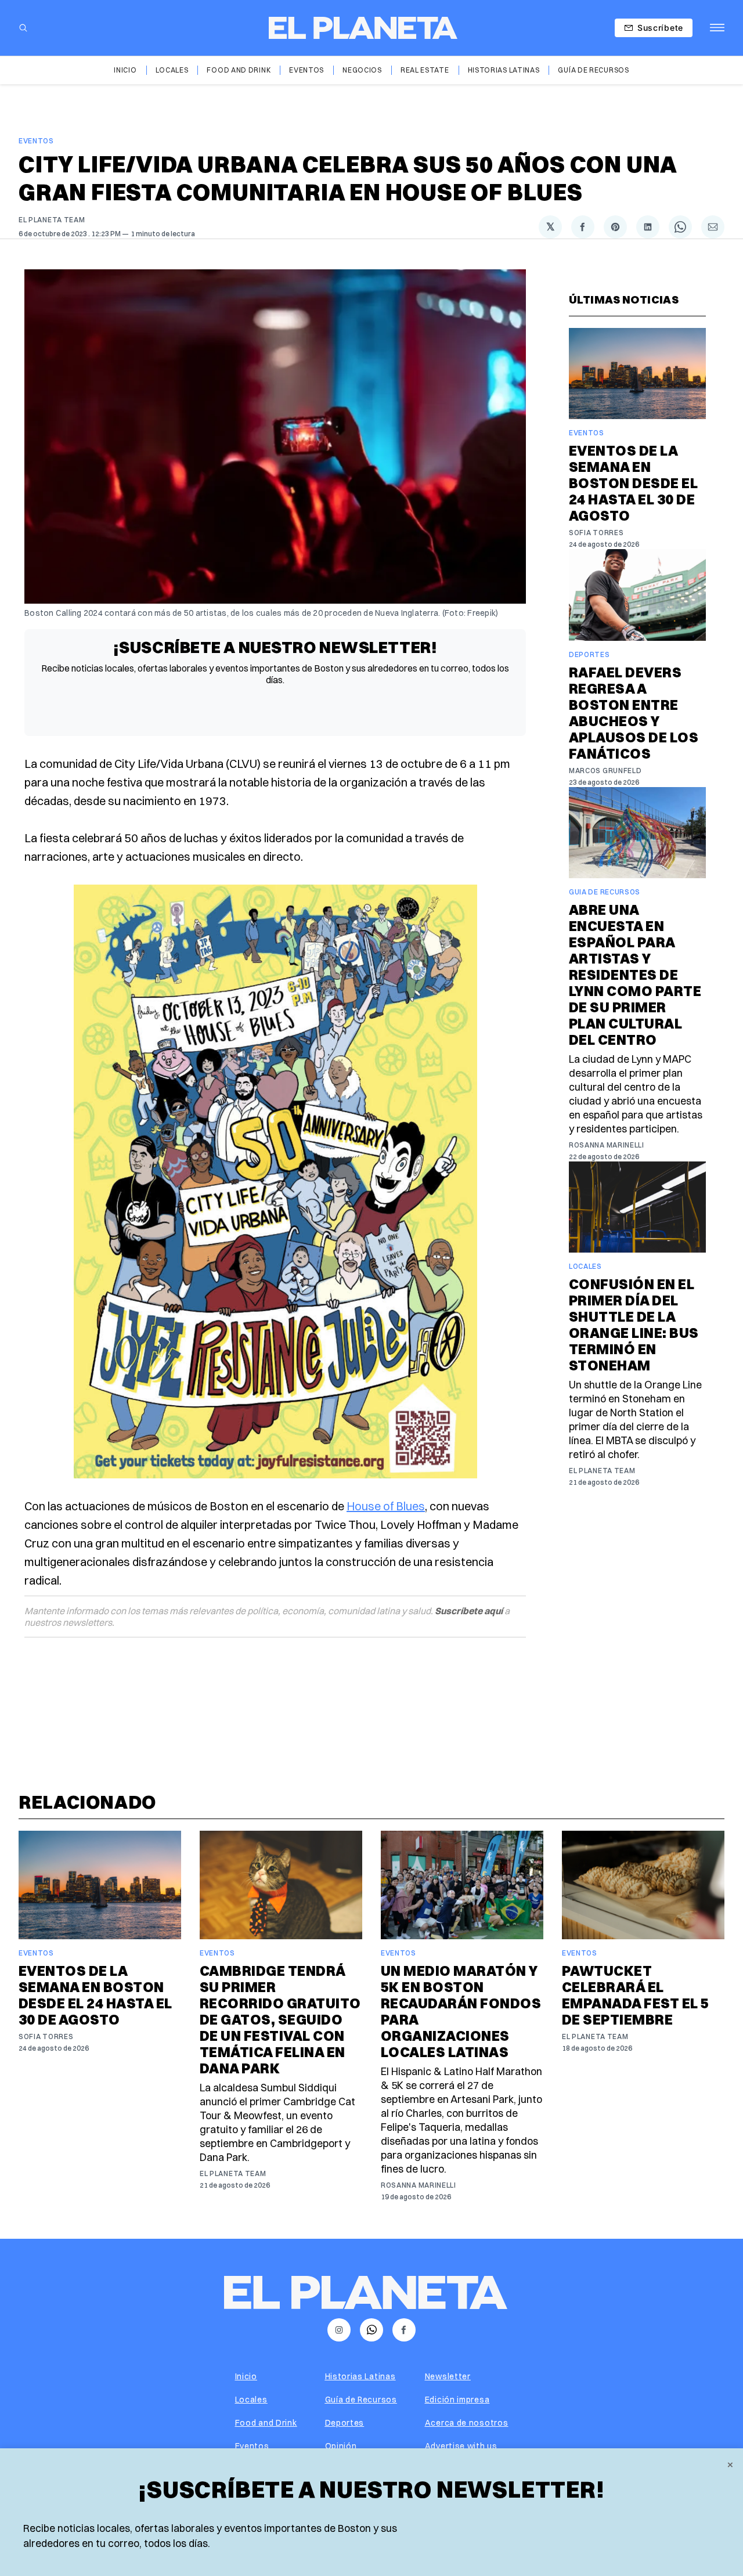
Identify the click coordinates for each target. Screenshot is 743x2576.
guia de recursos (605, 892)
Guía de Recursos (593, 70)
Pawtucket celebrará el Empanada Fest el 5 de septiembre (636, 1995)
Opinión (341, 2446)
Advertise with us (461, 2446)
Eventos (306, 70)
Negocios (362, 70)
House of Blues (386, 1506)
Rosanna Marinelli (607, 1145)
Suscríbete (660, 28)
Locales (172, 70)
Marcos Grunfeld (605, 771)
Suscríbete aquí (469, 1611)
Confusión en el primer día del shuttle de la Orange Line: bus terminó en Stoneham (634, 1325)
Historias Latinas (504, 70)
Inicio (125, 70)
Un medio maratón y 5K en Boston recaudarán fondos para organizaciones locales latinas (461, 2011)
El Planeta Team (52, 220)
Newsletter (448, 2376)
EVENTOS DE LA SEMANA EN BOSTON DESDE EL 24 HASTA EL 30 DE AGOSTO (633, 483)
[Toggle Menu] (717, 28)
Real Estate (425, 70)
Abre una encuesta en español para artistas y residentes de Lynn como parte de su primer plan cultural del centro (635, 975)
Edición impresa (457, 2400)
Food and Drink (239, 70)
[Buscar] (23, 28)
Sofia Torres (596, 533)
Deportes (589, 654)
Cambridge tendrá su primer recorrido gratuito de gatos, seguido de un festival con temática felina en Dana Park (280, 2019)
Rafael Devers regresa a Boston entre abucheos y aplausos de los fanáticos (634, 713)
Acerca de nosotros (467, 2423)
